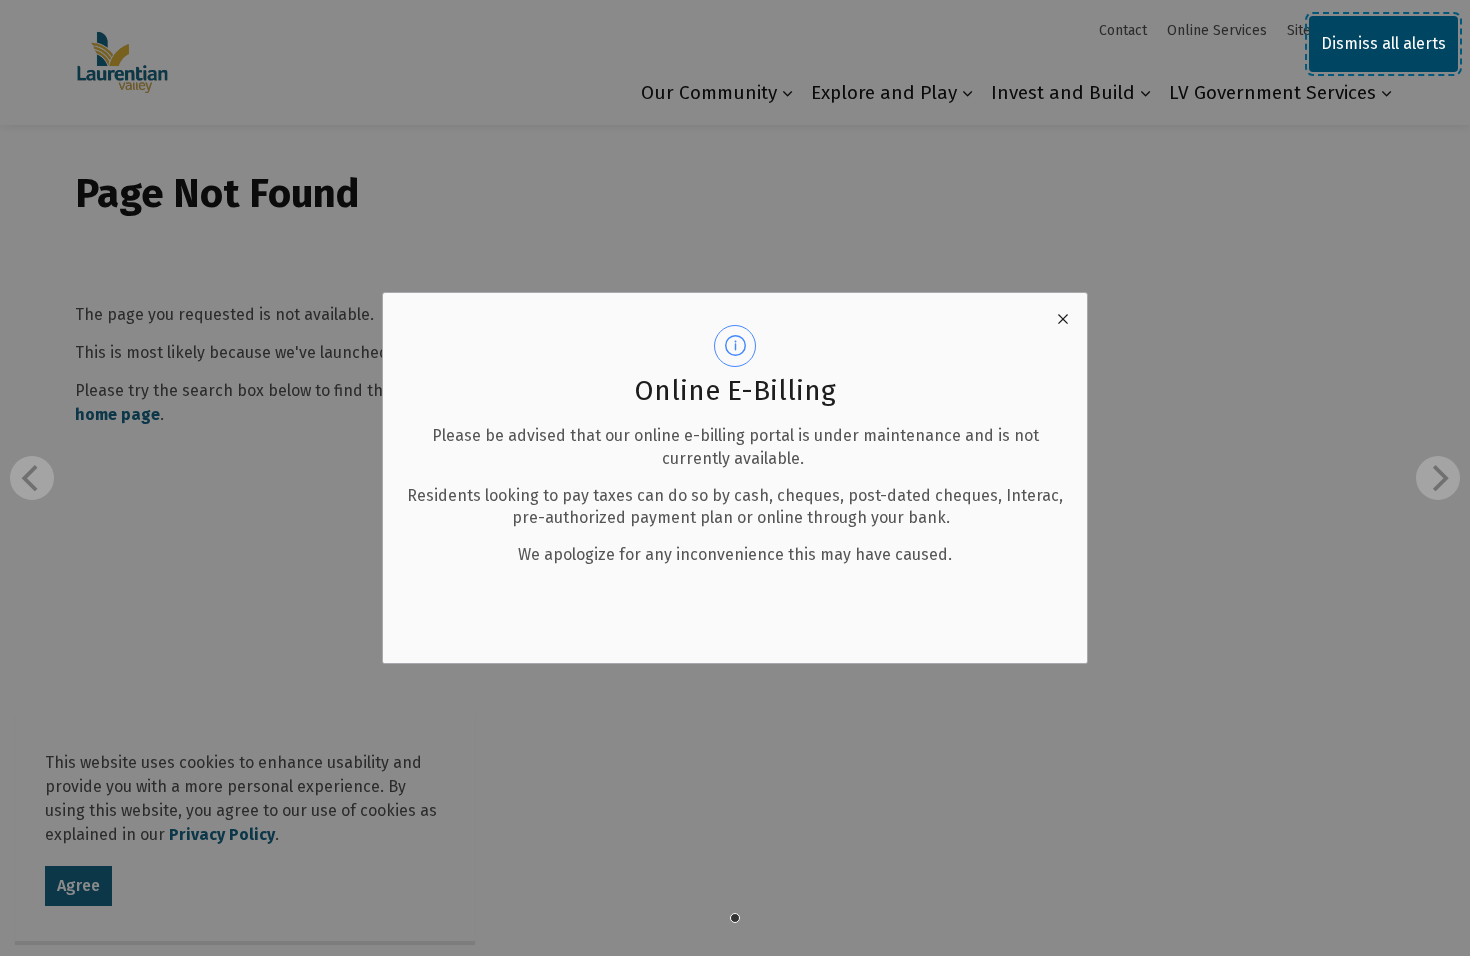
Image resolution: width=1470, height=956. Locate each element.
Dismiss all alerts (1383, 43)
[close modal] (1063, 317)
